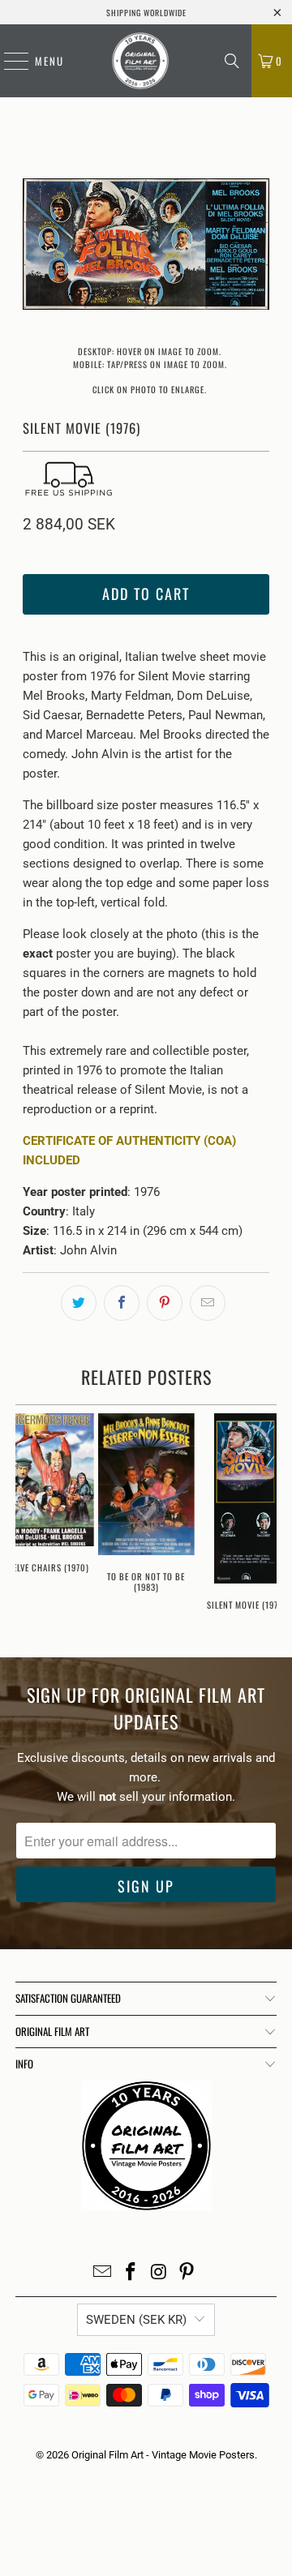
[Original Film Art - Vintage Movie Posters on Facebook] (131, 2273)
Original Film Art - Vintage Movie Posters (163, 2455)
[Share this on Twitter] (79, 1303)
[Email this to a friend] (208, 1303)
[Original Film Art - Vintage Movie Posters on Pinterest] (187, 2273)
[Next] (257, 247)
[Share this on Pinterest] (165, 1303)
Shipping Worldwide (146, 13)
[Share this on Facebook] (122, 1303)
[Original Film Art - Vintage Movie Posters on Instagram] (160, 2273)
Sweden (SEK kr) (136, 2320)
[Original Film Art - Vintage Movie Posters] (140, 61)
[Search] (232, 61)
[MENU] (8, 61)
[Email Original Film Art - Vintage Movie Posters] (103, 2273)
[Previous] (35, 247)
